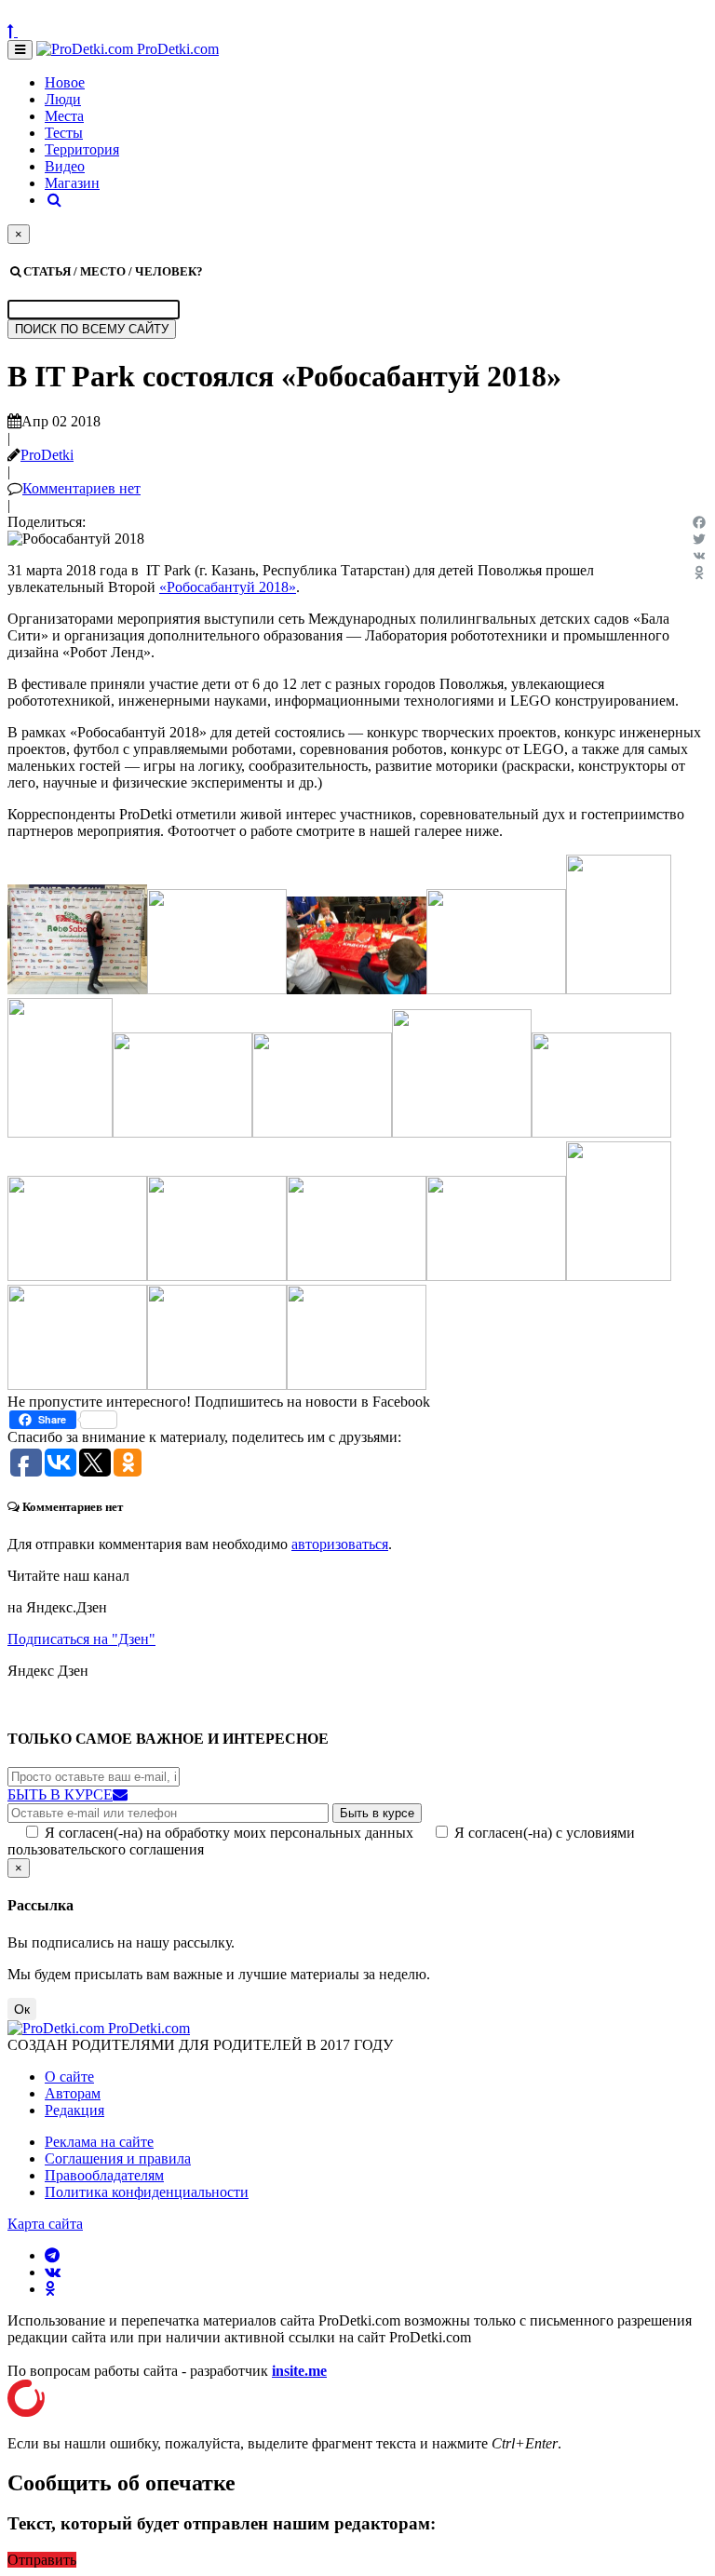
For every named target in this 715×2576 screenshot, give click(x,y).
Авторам (73, 2093)
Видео (65, 166)
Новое (65, 82)
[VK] (699, 556)
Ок (22, 2009)
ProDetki (47, 455)
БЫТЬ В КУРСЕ (60, 1794)
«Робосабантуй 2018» (228, 587)
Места (64, 116)
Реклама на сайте (99, 2142)
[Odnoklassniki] (699, 573)
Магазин (72, 183)
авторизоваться (340, 1544)
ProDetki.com (176, 49)
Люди (63, 99)
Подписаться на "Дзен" (81, 1639)
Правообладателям (104, 2175)
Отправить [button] (42, 2560)
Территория (82, 149)
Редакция (74, 2110)
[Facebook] (699, 522)
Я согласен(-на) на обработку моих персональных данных (229, 1833)
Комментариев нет (81, 488)
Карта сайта (45, 2224)
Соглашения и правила (118, 2158)
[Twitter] (699, 539)
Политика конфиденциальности (147, 2192)
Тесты (64, 133)
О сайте (69, 2077)
